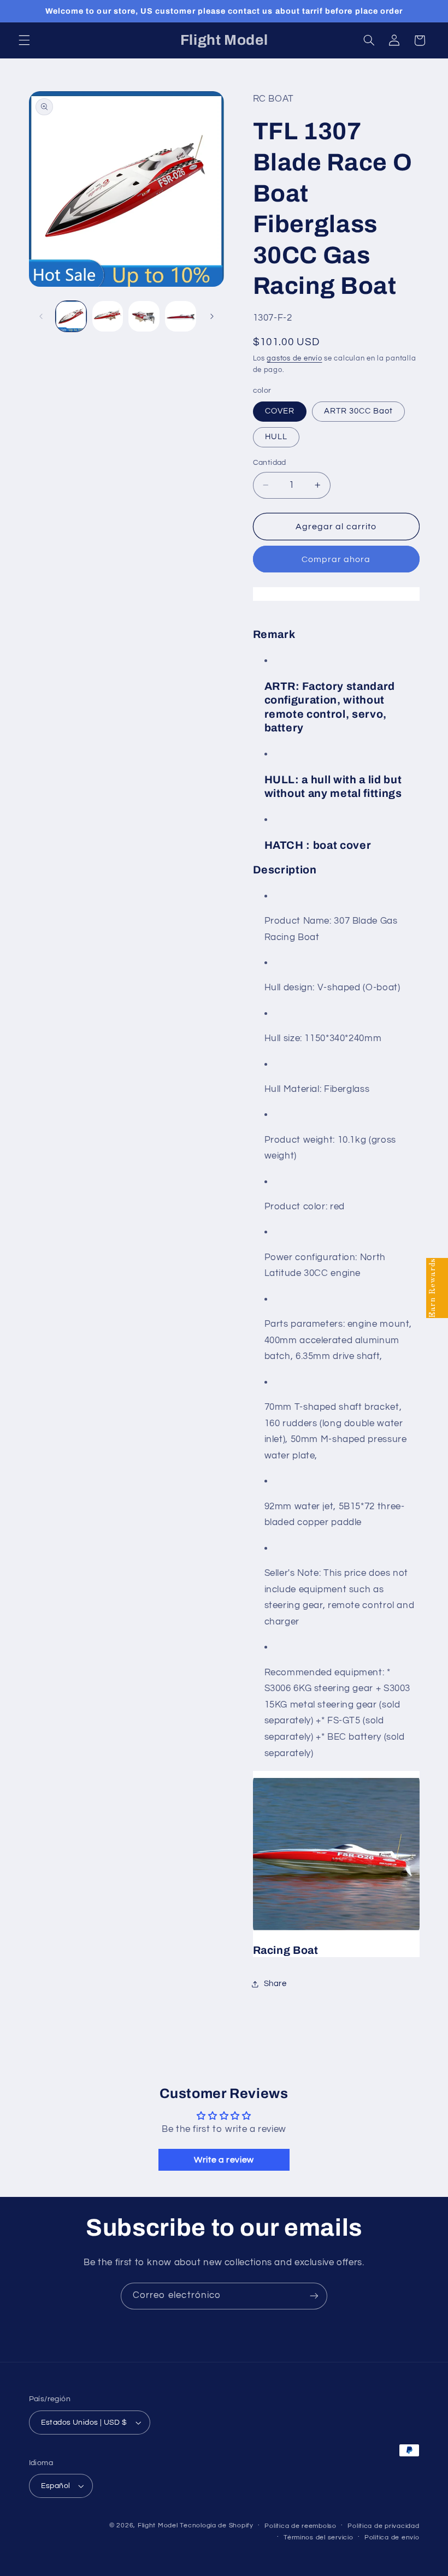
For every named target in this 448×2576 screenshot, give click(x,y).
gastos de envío (294, 359)
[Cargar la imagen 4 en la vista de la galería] (180, 316)
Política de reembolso (300, 2526)
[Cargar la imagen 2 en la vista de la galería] (108, 316)
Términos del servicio (318, 2537)
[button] (24, 40)
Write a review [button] (224, 2160)
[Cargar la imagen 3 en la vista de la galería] (144, 316)
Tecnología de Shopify (216, 2525)
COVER (280, 411)
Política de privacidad (383, 2526)
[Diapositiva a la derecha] (212, 316)
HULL (276, 437)
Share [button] (275, 1984)
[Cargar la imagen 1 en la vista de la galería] (71, 316)
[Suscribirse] (314, 2296)
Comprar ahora (336, 559)
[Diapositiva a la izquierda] (41, 316)
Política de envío (392, 2537)
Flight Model (158, 2525)
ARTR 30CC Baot (359, 411)
